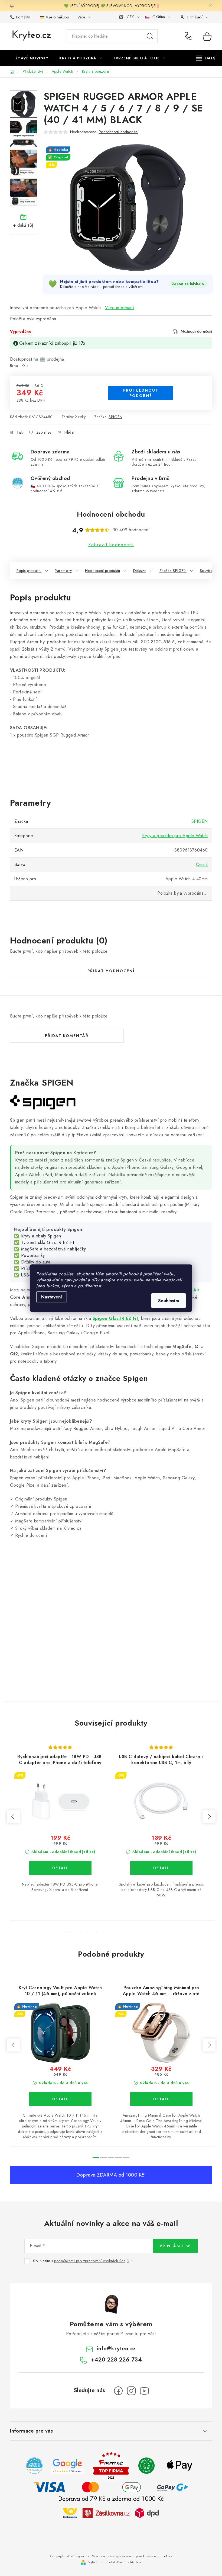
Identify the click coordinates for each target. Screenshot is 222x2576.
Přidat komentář (67, 1036)
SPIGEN (115, 417)
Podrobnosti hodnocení (119, 132)
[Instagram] (131, 2391)
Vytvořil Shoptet (100, 2562)
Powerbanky (33, 1255)
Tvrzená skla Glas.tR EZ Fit (48, 1242)
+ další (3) (23, 225)
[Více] (206, 58)
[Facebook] (118, 2391)
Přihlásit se (175, 2246)
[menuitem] (32, 58)
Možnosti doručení (197, 331)
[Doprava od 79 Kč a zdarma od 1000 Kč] (111, 2513)
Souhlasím (169, 1300)
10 (145, 1932)
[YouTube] (144, 2391)
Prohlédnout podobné (141, 393)
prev (13, 1817)
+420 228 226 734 (190, 36)
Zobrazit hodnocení (111, 545)
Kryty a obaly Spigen (41, 1236)
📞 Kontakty (20, 17)
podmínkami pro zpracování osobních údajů (91, 2261)
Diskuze (140, 571)
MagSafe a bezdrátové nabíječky (54, 1249)
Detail (60, 1868)
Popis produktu (29, 571)
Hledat (150, 36)
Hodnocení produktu (102, 571)
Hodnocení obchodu (111, 514)
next (209, 1817)
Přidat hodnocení (111, 971)
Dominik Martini (129, 2562)
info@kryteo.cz (116, 2349)
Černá (202, 864)
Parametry (63, 571)
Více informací (120, 308)
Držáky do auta (36, 1262)
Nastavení (52, 1297)
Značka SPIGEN (173, 571)
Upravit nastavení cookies (153, 2556)
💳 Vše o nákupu (54, 17)
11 (153, 1932)
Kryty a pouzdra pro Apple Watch (175, 836)
